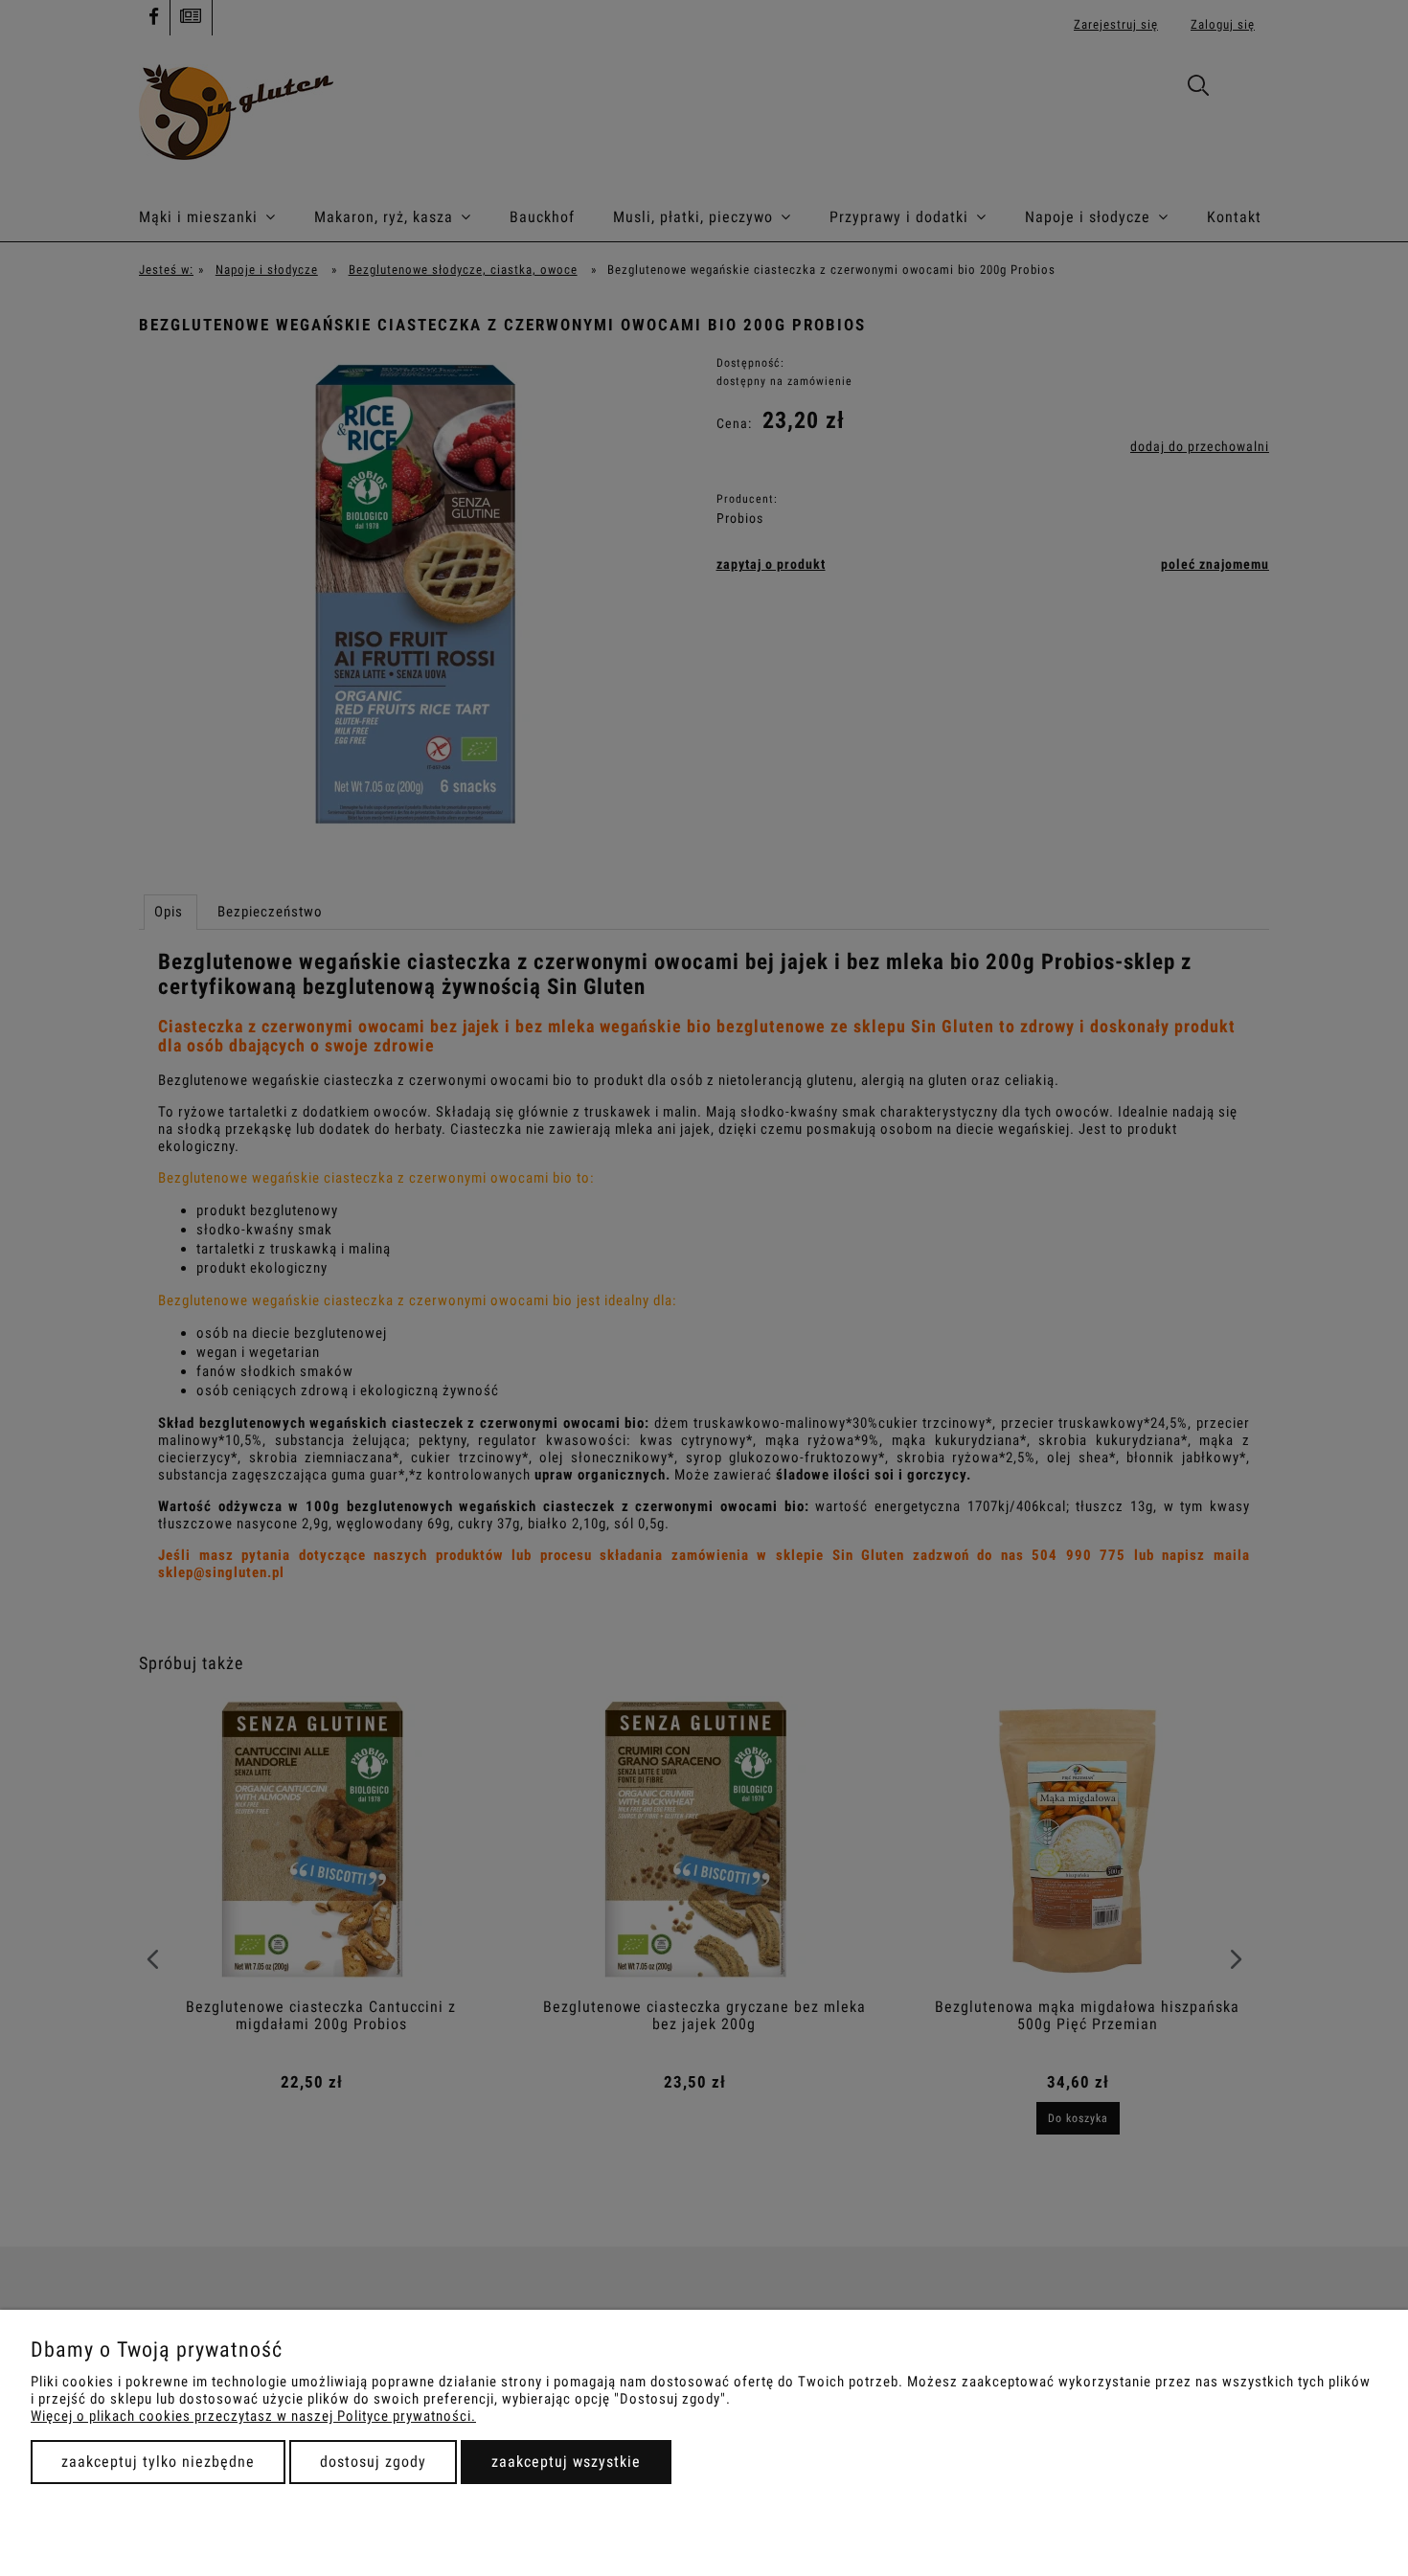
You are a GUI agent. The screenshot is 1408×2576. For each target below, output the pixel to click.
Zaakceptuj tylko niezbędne (158, 2462)
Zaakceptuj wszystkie (566, 2462)
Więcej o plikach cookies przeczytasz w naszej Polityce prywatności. (253, 2416)
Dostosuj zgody (373, 2462)
